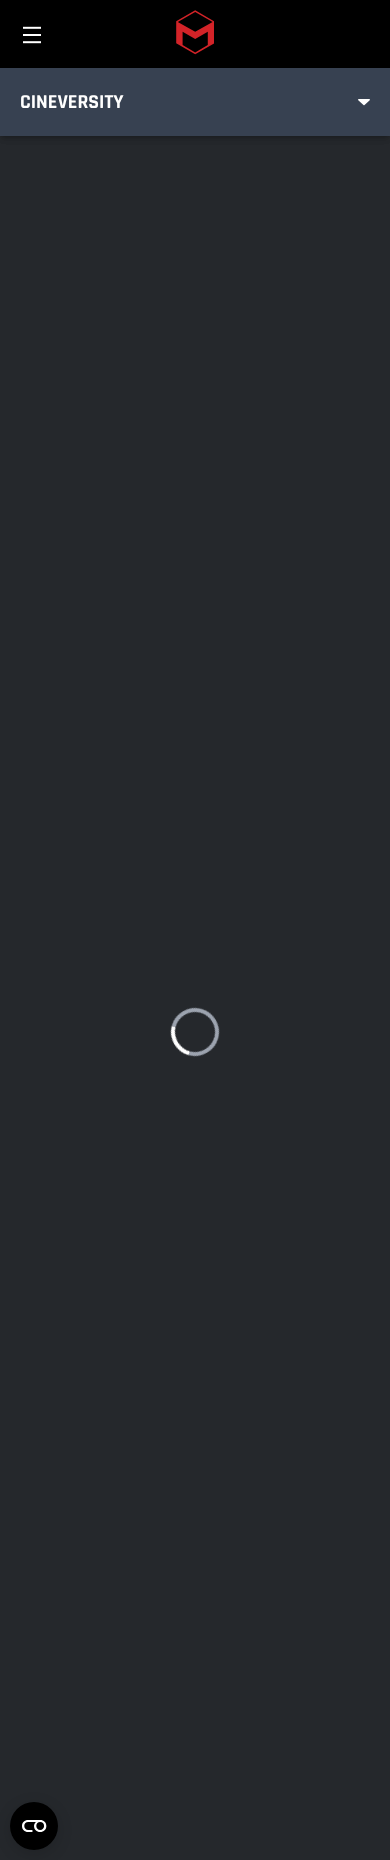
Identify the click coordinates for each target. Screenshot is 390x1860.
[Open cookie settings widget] (34, 1826)
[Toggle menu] (364, 102)
